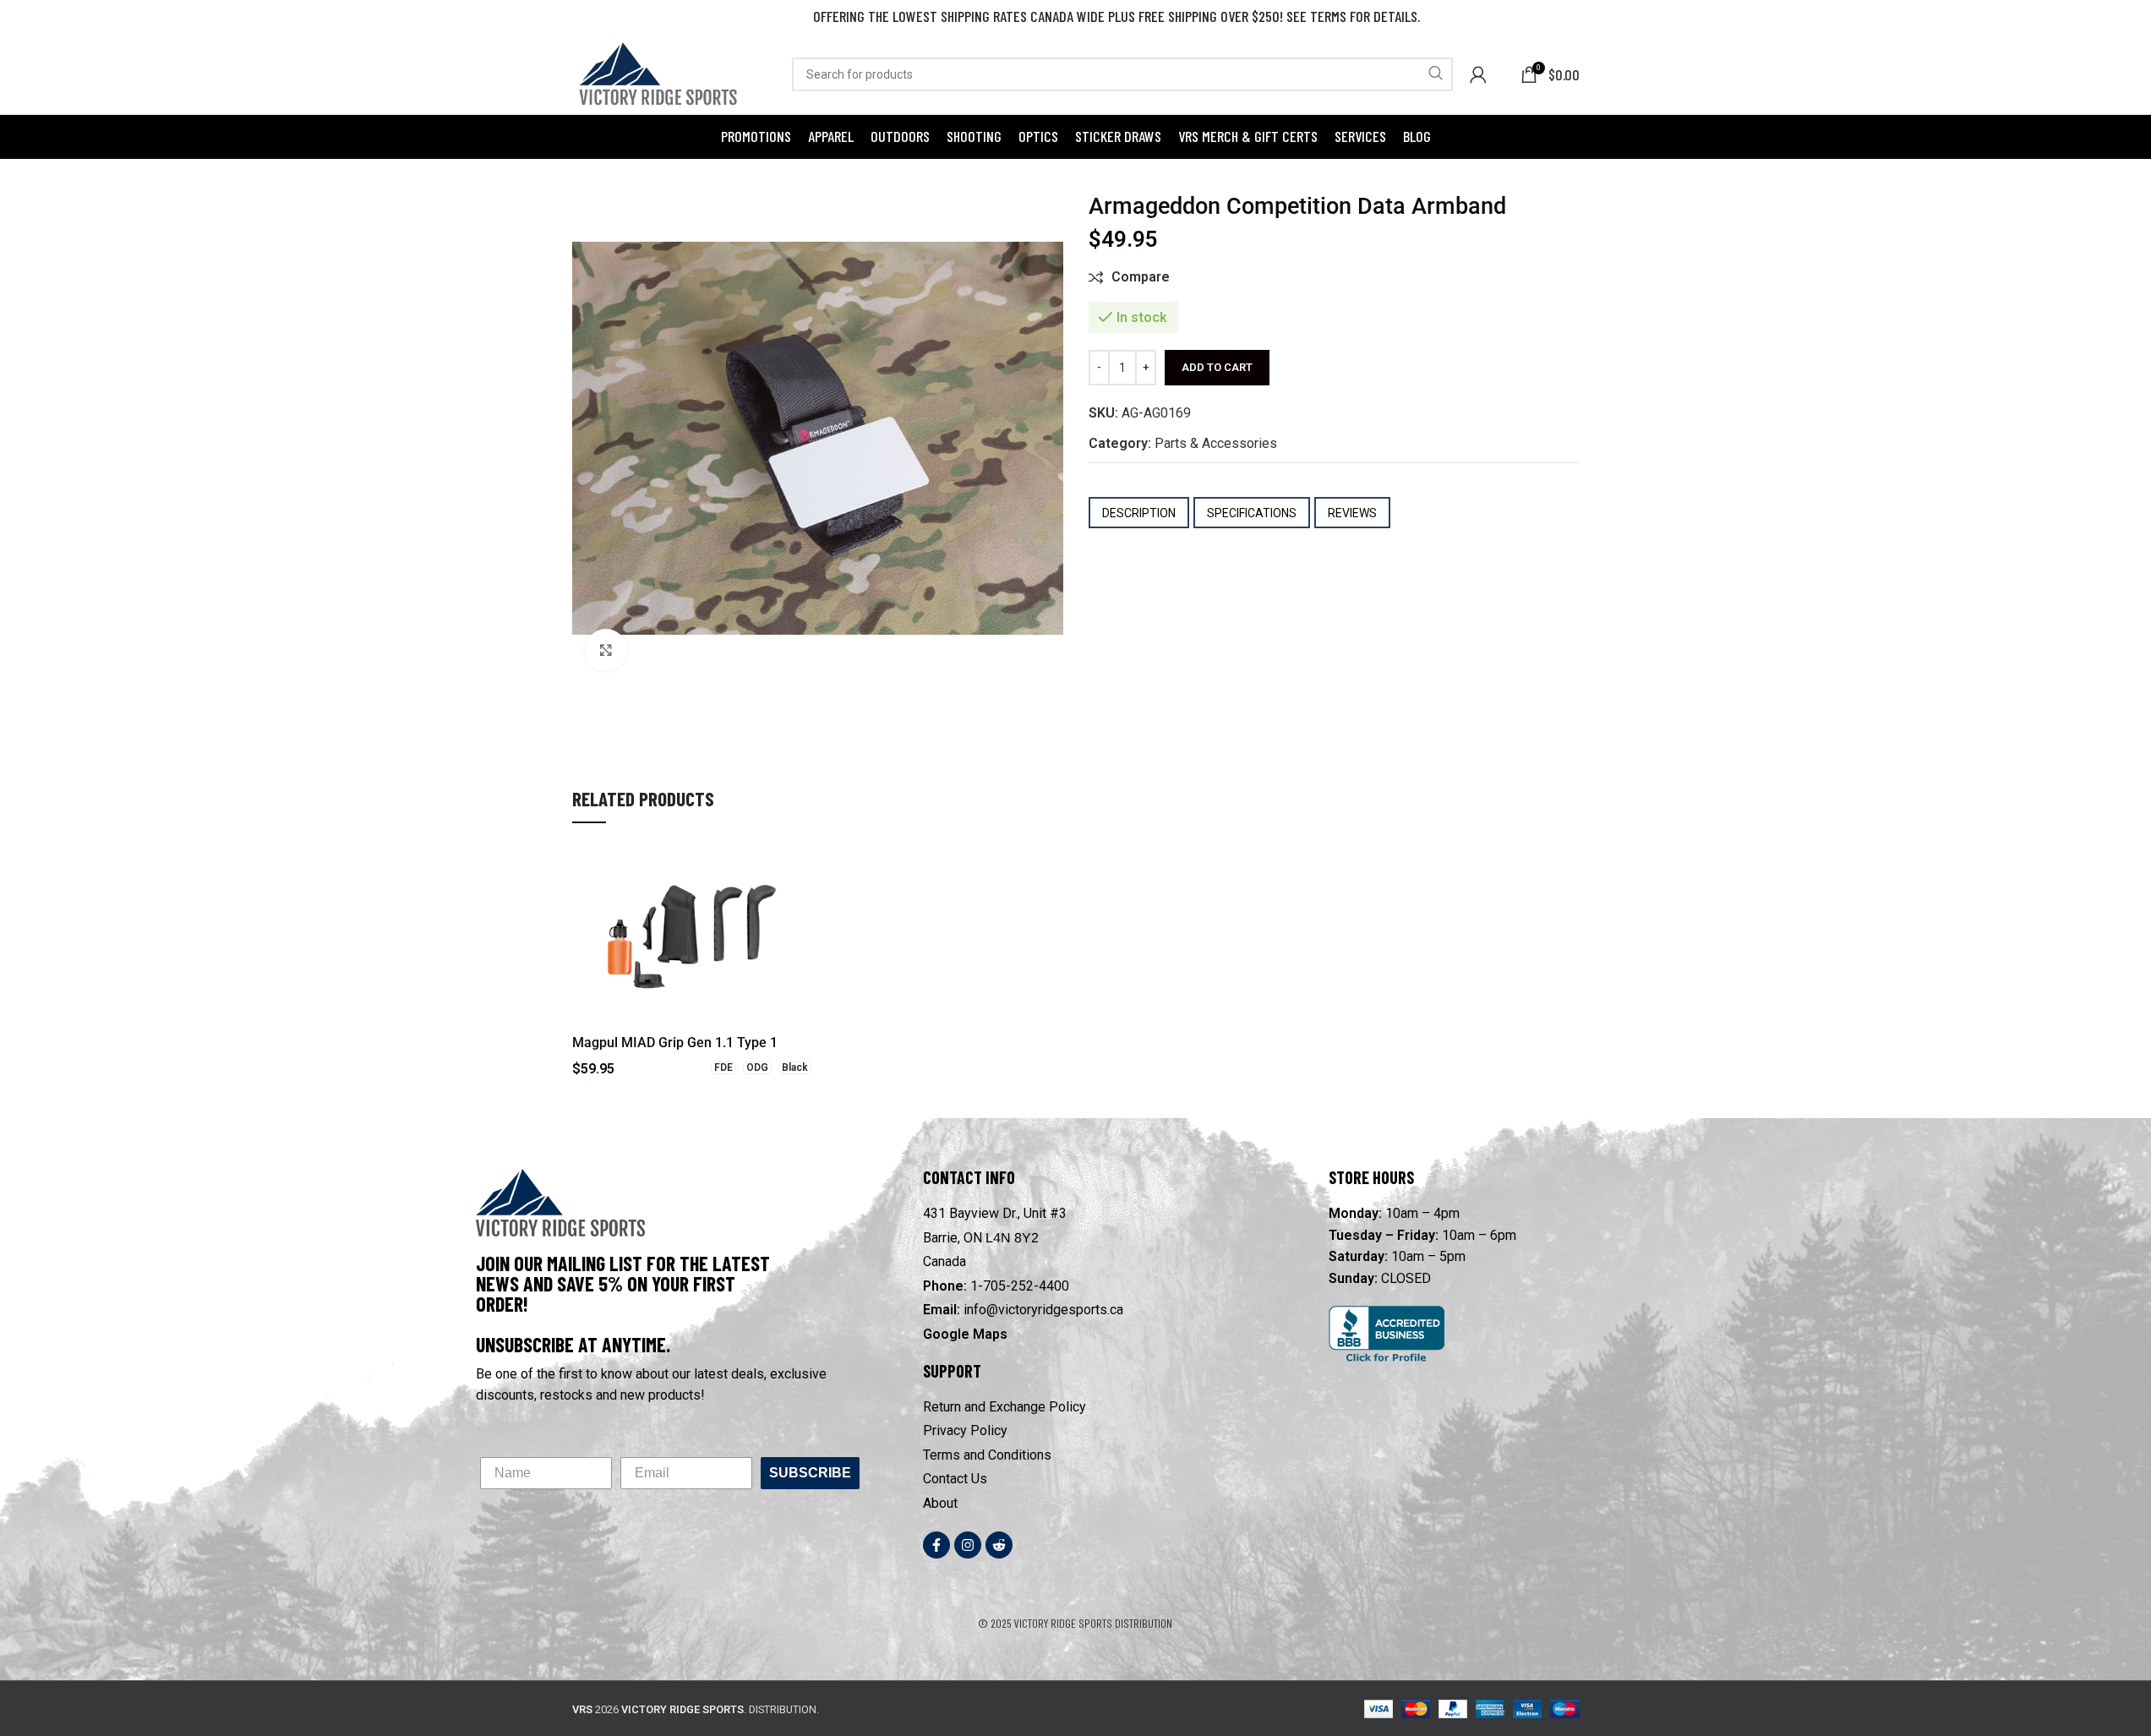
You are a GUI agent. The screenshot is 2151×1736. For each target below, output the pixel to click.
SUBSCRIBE (810, 1473)
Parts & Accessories (1216, 443)
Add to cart (1217, 367)
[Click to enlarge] (606, 650)
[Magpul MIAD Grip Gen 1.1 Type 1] (692, 936)
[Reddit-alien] (999, 1545)
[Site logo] (657, 73)
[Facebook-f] (936, 1545)
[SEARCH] (1436, 74)
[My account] (1478, 74)
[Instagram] (968, 1545)
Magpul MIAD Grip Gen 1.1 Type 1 (675, 1043)
